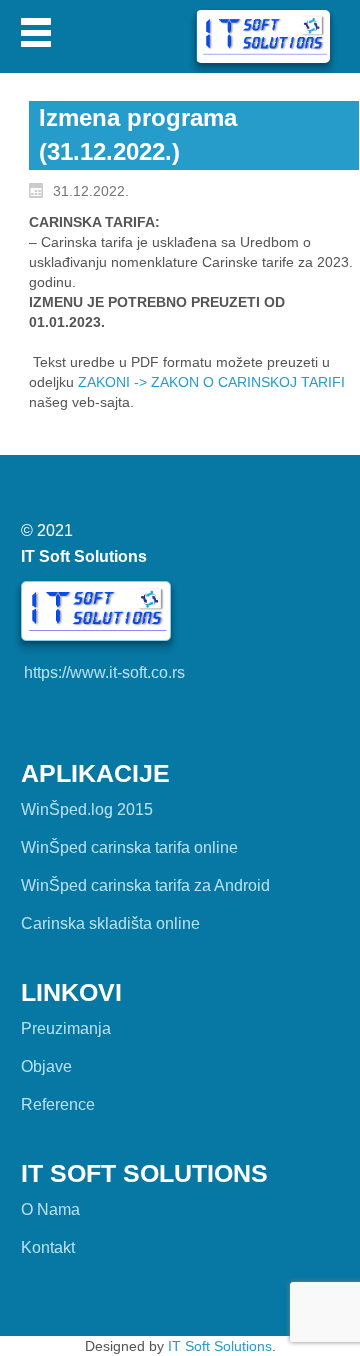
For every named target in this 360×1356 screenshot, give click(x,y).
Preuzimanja (66, 1028)
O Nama (50, 1209)
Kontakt (48, 1247)
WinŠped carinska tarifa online (129, 847)
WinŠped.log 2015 (87, 809)
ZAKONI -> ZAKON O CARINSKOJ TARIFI (211, 382)
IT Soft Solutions (220, 1346)
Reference (58, 1104)
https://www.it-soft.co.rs (104, 672)
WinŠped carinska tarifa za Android (145, 885)
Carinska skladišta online (110, 923)
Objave (46, 1066)
